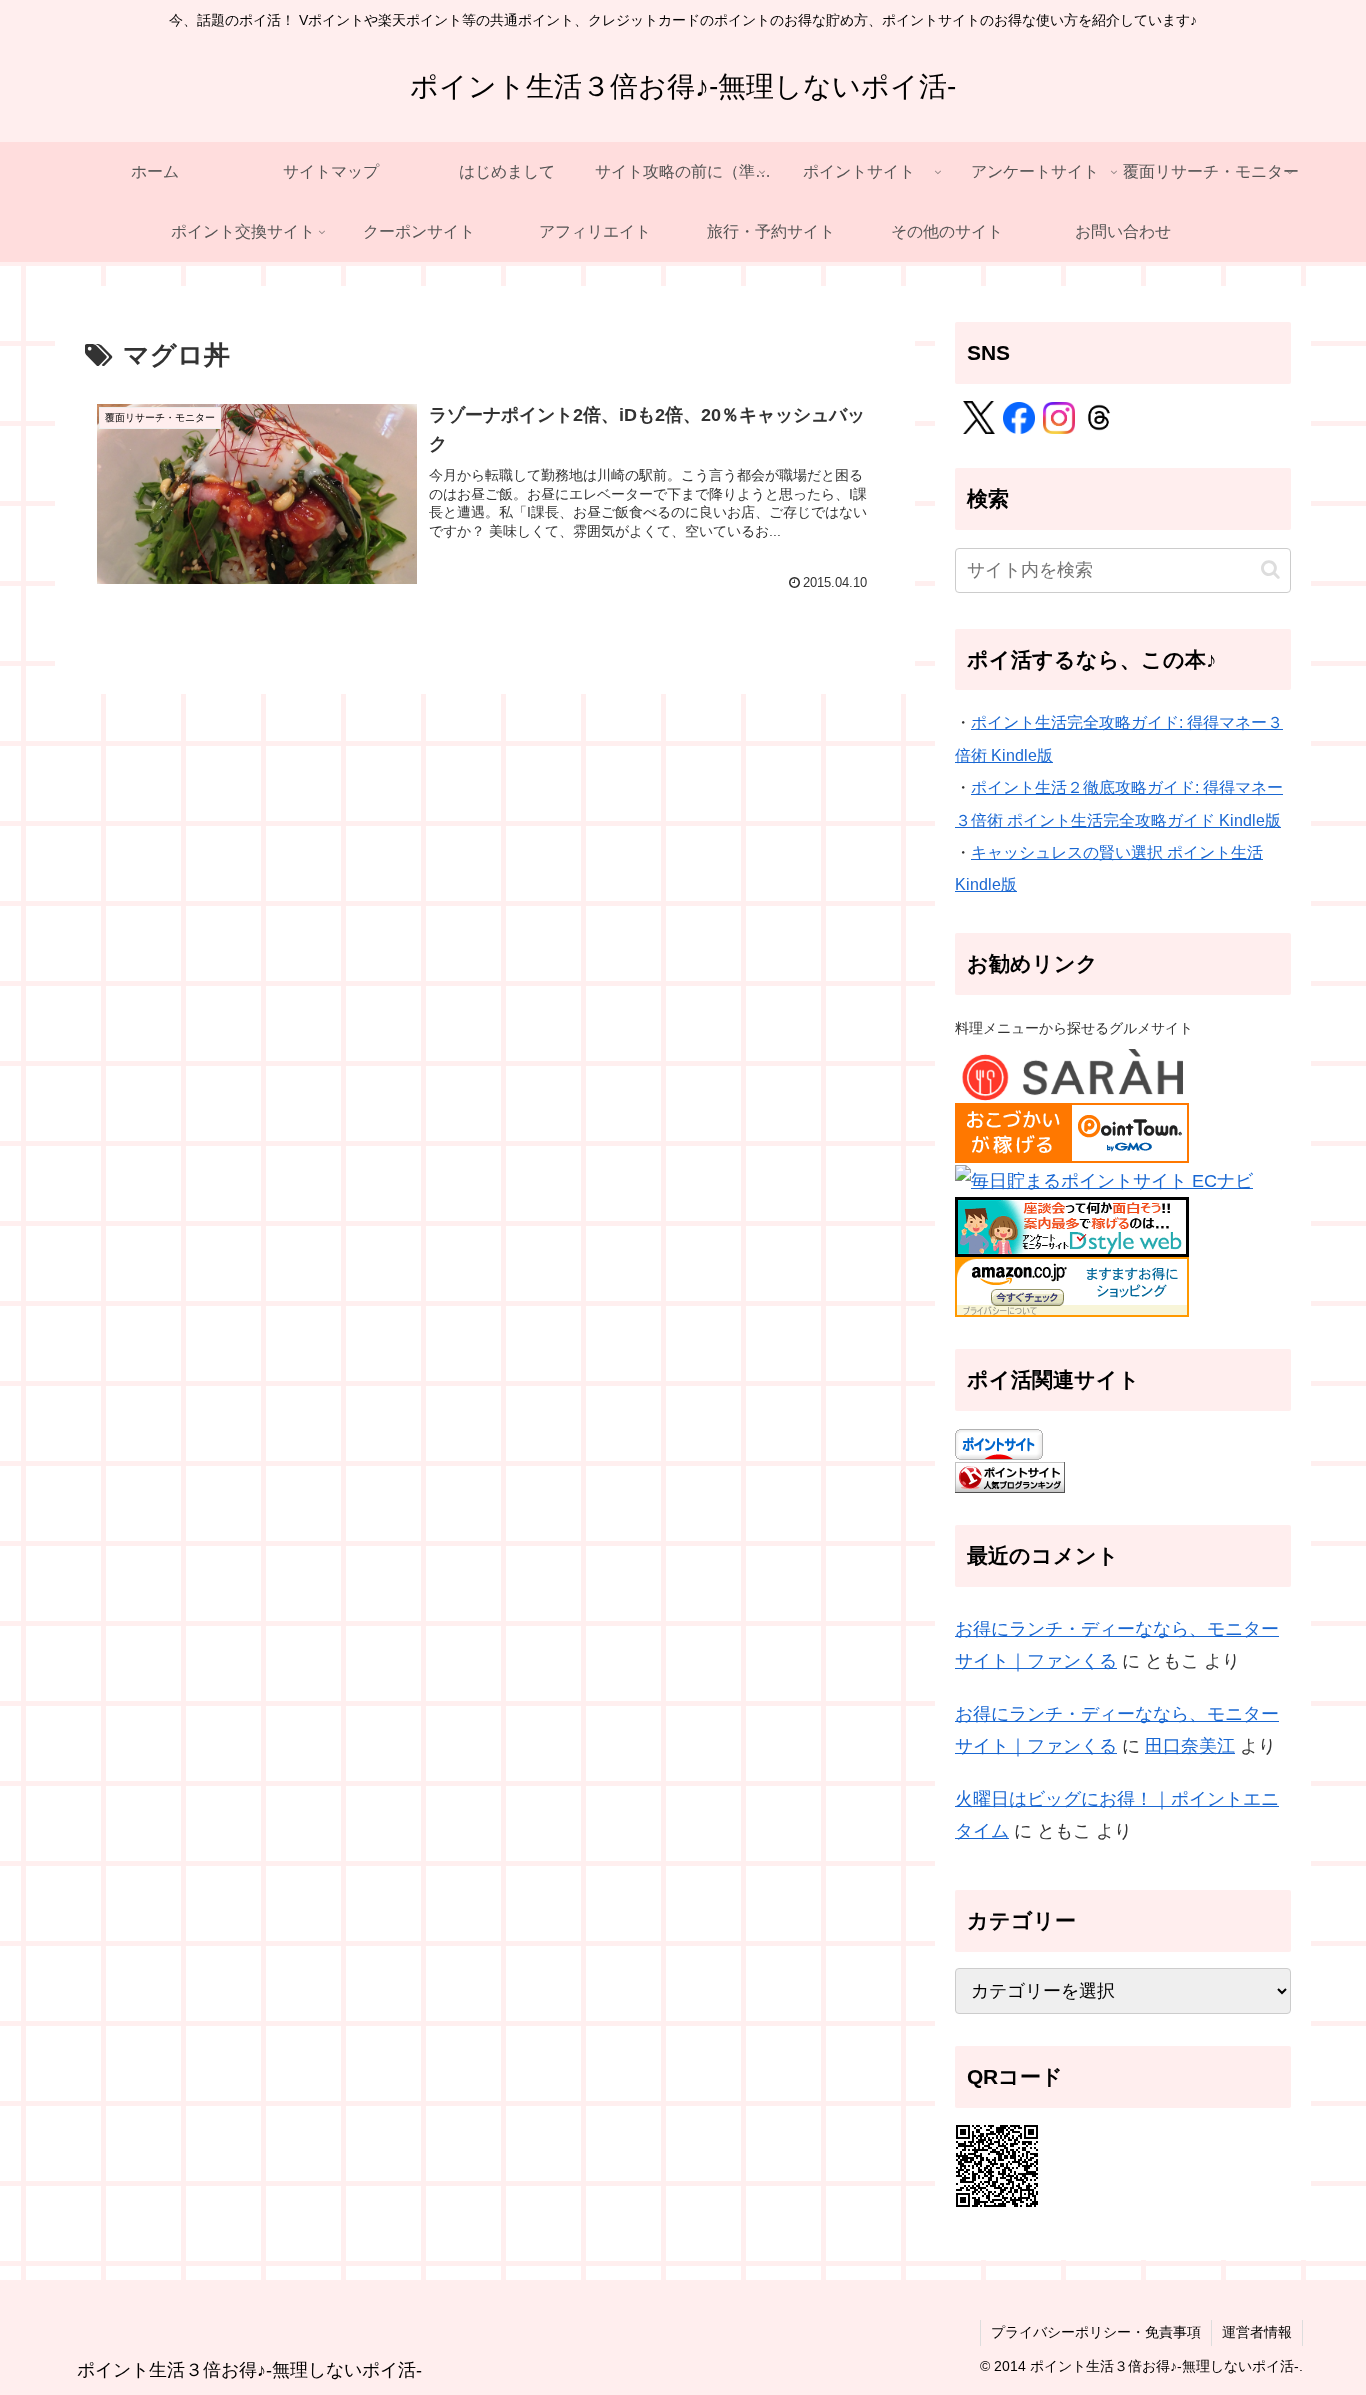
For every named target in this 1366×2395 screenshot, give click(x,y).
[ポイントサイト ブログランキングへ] (1010, 1476)
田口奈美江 (1190, 1746)
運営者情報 (1257, 2332)
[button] (1270, 569)
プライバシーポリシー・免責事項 (1096, 2332)
